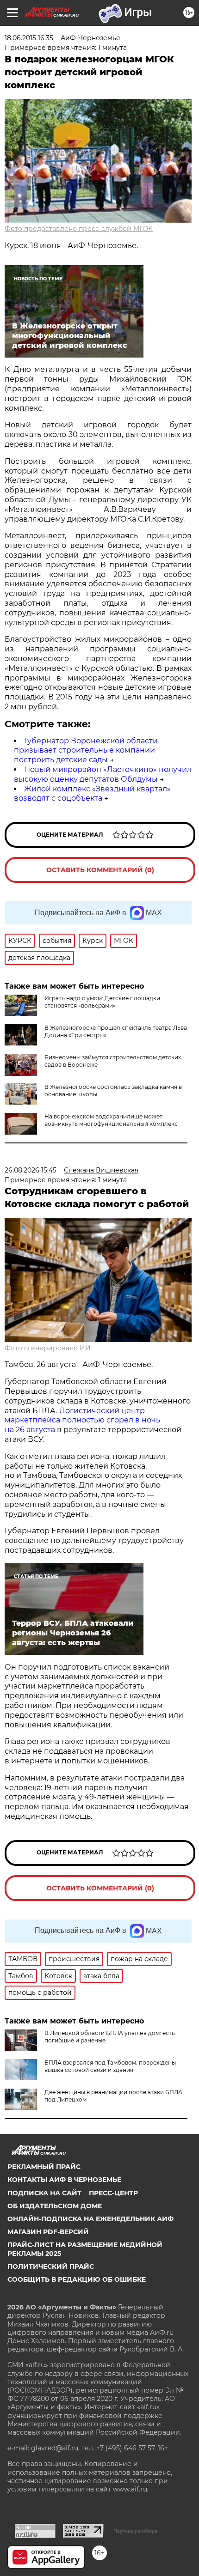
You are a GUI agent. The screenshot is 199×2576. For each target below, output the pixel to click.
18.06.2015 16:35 (29, 38)
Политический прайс (51, 2266)
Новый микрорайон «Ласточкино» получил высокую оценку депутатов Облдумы (103, 774)
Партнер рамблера (135, 2531)
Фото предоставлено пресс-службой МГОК (79, 229)
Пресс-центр (113, 2193)
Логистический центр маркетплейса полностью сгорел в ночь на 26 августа (82, 1420)
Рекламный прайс (44, 2167)
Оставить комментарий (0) (100, 870)
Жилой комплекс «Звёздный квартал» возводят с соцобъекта (92, 794)
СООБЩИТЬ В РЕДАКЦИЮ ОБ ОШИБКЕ (77, 2279)
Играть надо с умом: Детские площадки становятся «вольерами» (102, 1002)
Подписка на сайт (44, 2193)
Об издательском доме (55, 2206)
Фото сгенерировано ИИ (48, 1348)
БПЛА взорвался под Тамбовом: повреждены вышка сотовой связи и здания (110, 2066)
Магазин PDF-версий (48, 2232)
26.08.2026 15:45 (31, 1170)
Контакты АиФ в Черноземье (64, 2180)
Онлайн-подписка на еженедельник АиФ (90, 2219)
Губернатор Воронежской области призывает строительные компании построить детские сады (86, 750)
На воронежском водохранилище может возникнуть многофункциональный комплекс (111, 1120)
